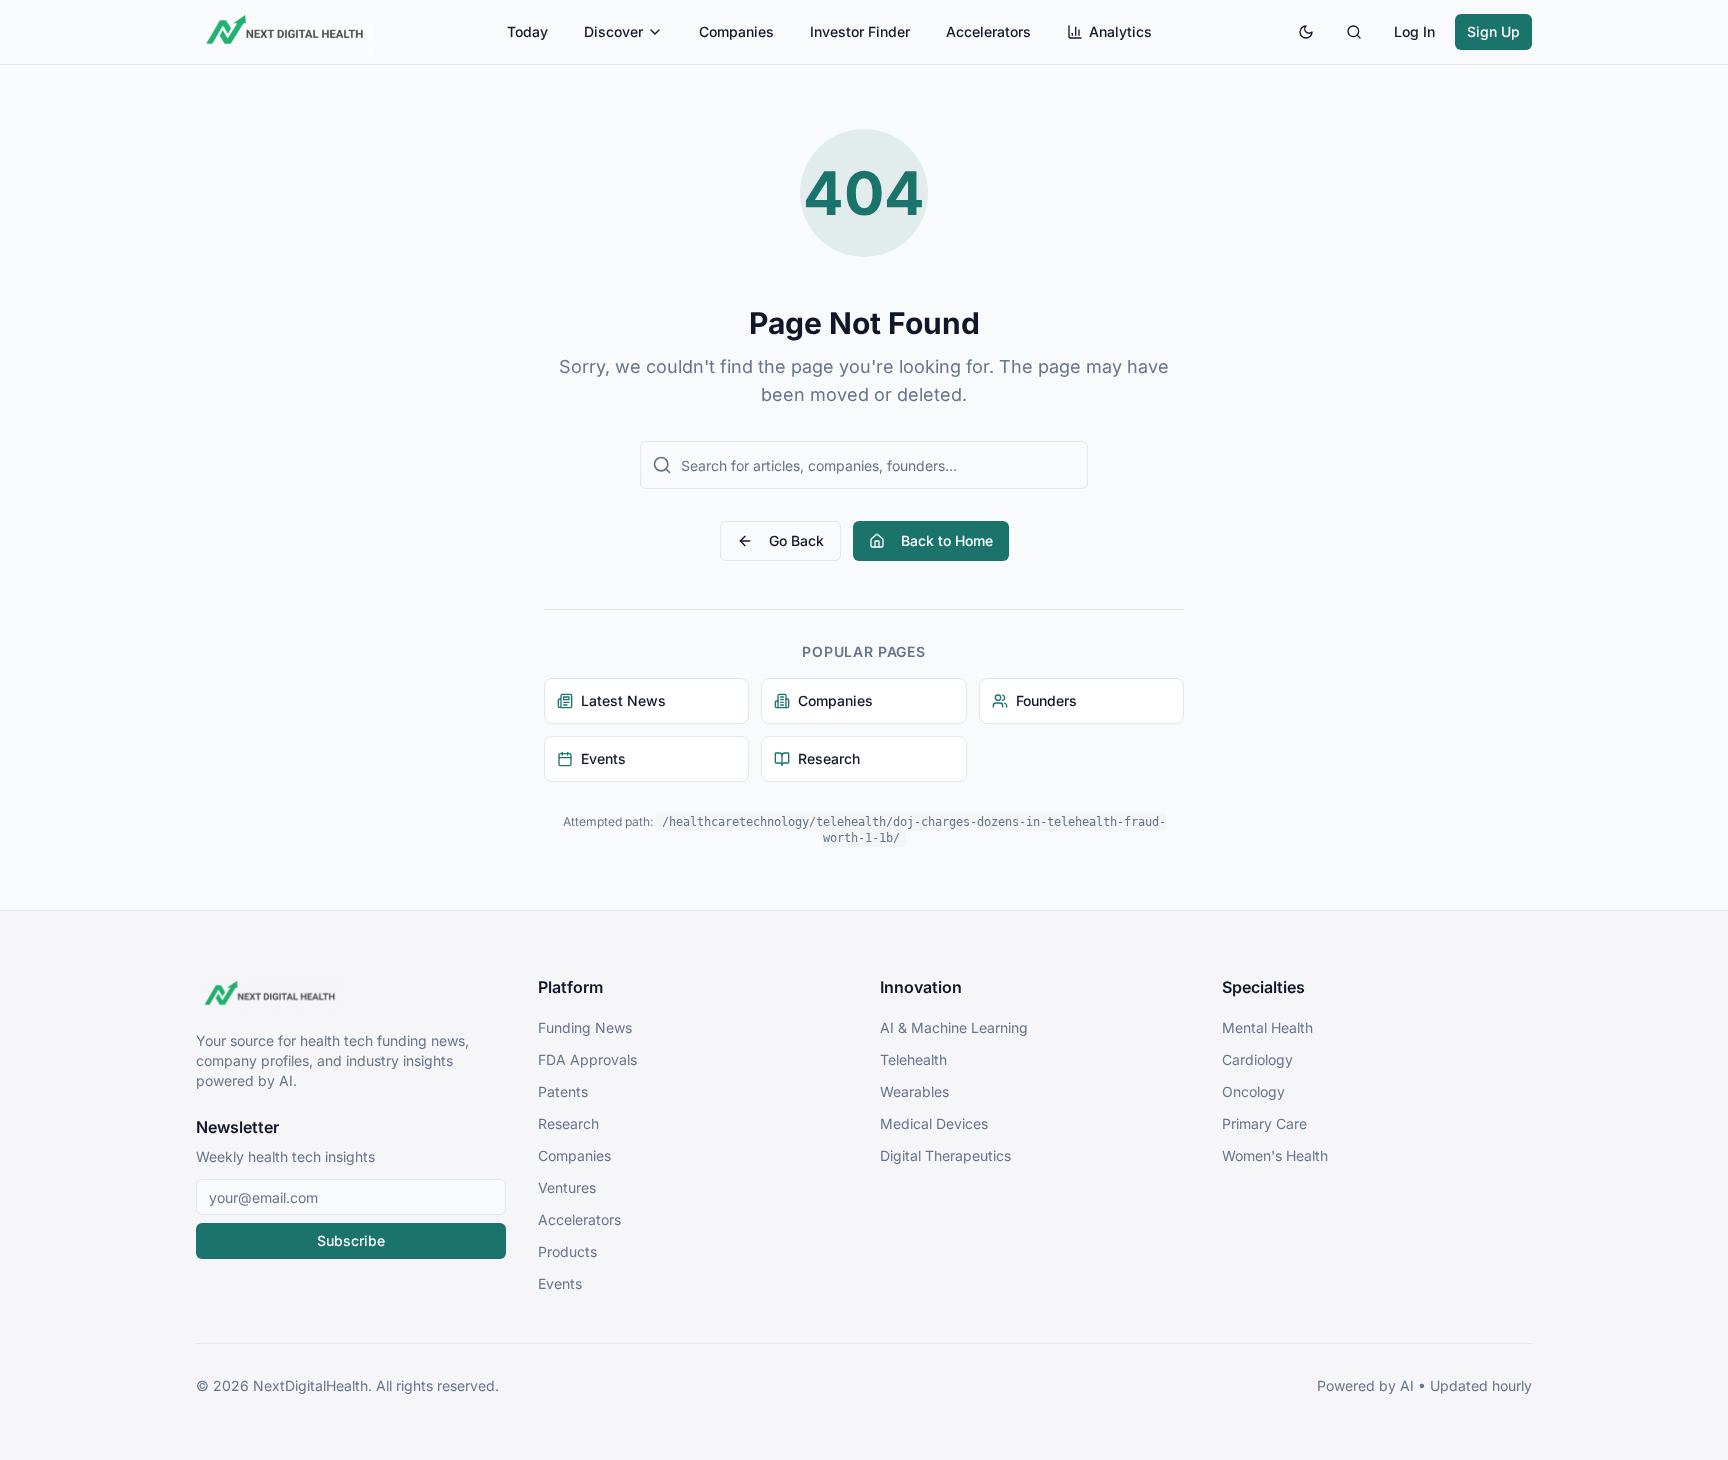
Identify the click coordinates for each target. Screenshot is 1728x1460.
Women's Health (1275, 1155)
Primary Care (1264, 1123)
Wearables (914, 1091)
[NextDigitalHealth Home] (351, 995)
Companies (736, 31)
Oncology (1253, 1091)
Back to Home (947, 540)
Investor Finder (860, 31)
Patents (563, 1091)
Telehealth (913, 1059)
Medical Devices (934, 1123)
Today (527, 31)
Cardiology (1257, 1059)
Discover (613, 31)
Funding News (585, 1027)
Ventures (567, 1187)
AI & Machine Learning (954, 1027)
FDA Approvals (587, 1059)
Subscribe (351, 1240)
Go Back (796, 540)
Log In (1414, 31)
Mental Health (1267, 1027)
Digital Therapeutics (945, 1155)
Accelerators (988, 31)
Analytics (1120, 31)
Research (568, 1123)
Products (567, 1251)
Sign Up (1493, 31)
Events (560, 1283)
